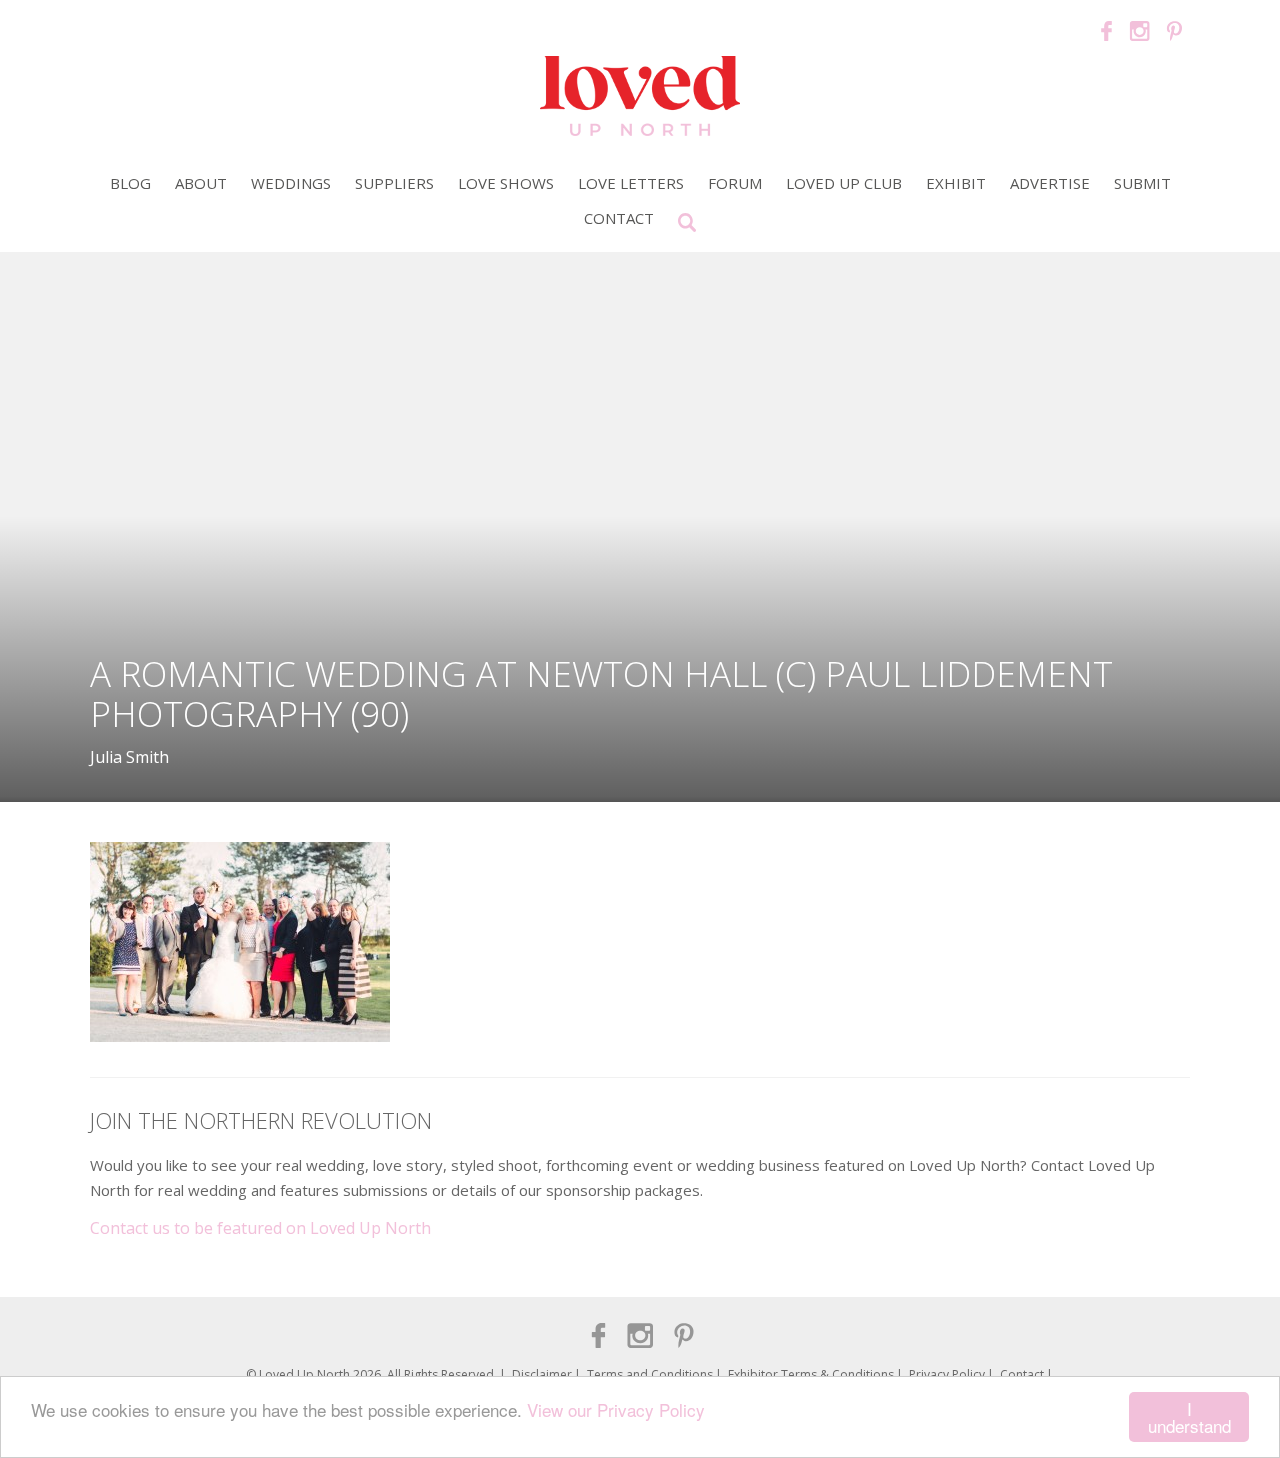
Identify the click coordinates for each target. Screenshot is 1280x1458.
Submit (1142, 183)
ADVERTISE (1050, 183)
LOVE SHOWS (506, 183)
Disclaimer (542, 1374)
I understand (1189, 1417)
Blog (130, 183)
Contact (619, 218)
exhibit (956, 183)
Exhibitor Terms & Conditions (811, 1374)
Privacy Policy (947, 1374)
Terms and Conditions (650, 1374)
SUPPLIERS (394, 183)
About (201, 183)
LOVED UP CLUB (844, 183)
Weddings (291, 183)
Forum (735, 183)
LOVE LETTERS (631, 183)
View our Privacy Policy (616, 1409)
